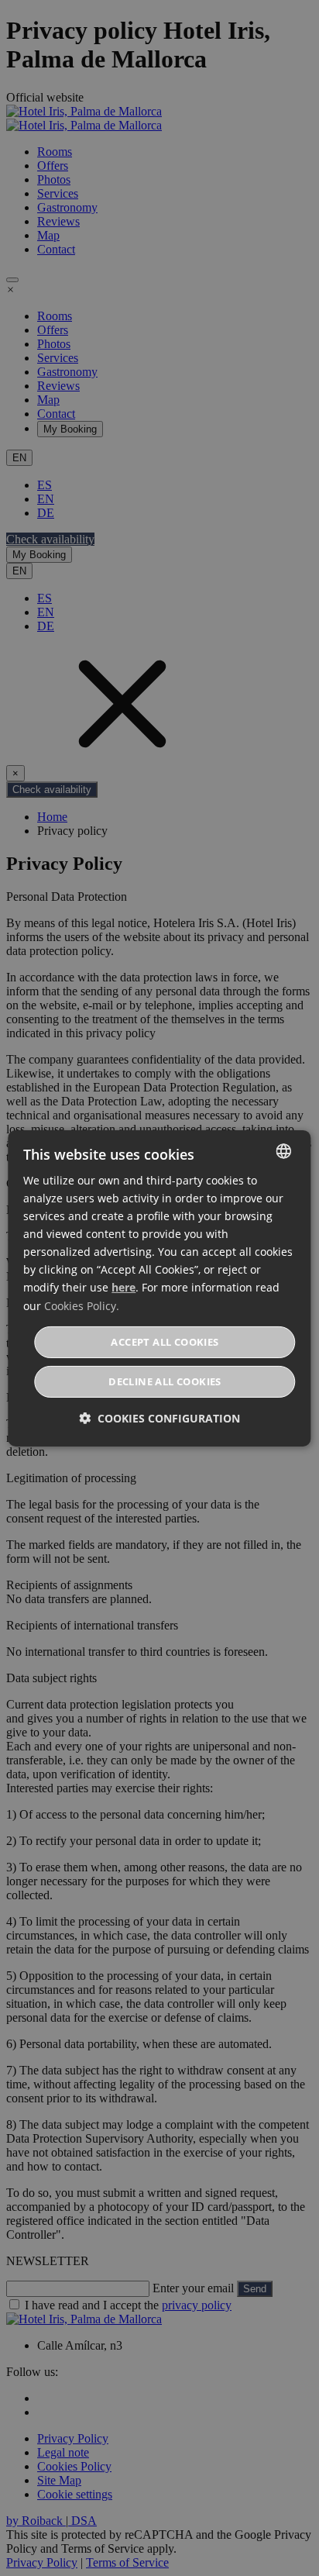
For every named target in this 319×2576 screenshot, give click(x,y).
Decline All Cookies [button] (165, 1381)
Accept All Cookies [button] (165, 1342)
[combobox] (284, 1150)
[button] (159, 1418)
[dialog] (159, 1288)
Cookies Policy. (82, 1305)
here (123, 1287)
